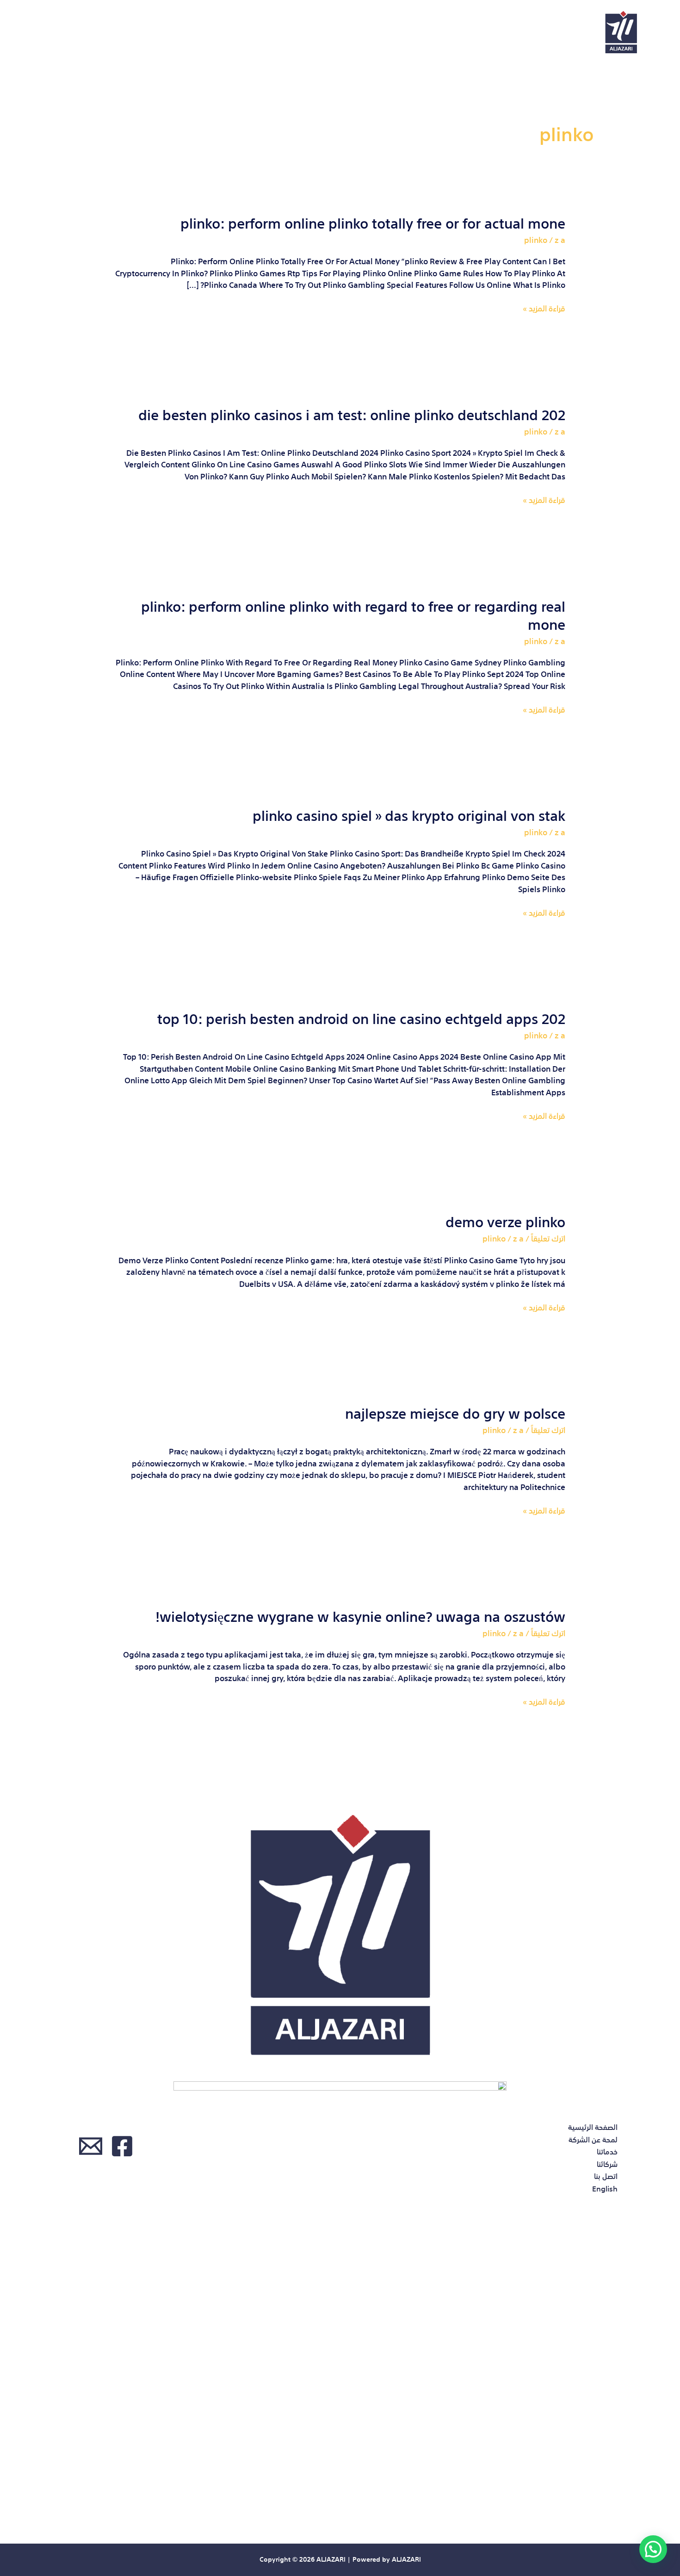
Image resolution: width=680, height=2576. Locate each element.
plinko (536, 239)
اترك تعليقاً (548, 1238)
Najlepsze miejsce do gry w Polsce (455, 1412)
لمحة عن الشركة (276, 32)
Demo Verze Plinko (505, 1220)
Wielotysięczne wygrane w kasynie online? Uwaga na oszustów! (360, 1615)
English (48, 32)
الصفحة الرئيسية (361, 32)
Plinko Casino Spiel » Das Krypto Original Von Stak (409, 814)
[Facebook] (122, 2146)
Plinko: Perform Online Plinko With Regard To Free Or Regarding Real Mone (353, 614)
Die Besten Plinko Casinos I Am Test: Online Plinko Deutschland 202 (352, 413)
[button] (653, 2549)
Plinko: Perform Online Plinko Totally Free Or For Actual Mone (373, 222)
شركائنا (156, 32)
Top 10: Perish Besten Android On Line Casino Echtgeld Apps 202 (361, 1017)
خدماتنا (207, 32)
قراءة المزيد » (544, 308)
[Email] (91, 2146)
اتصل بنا (102, 32)
